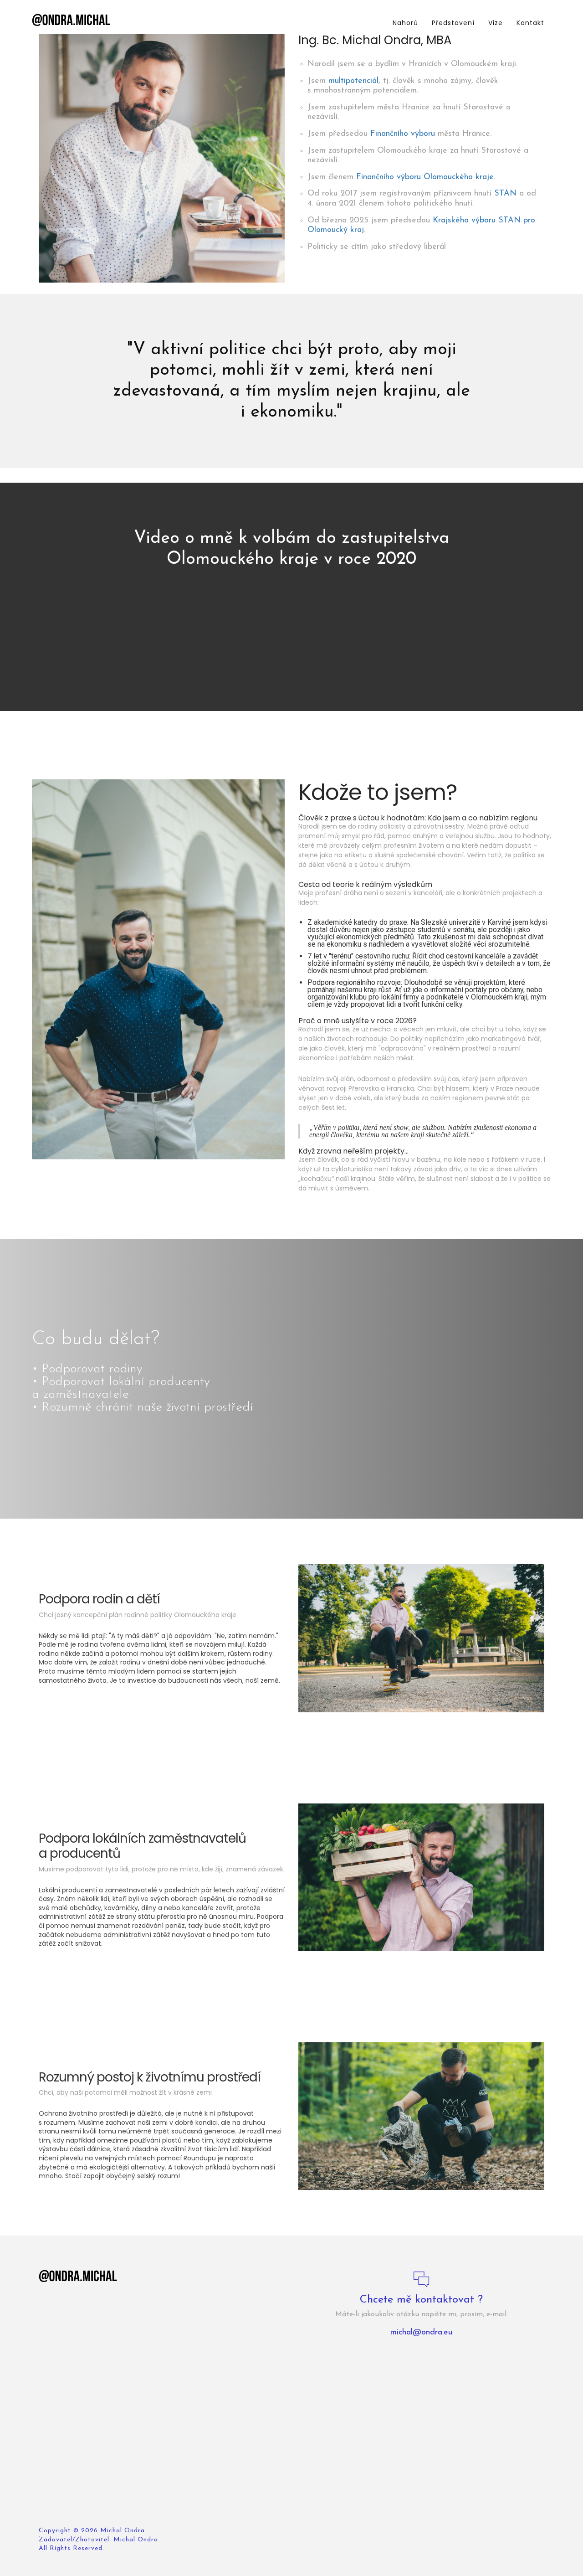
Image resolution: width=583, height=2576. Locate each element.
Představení (453, 23)
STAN (505, 194)
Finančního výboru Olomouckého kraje (425, 177)
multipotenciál (353, 81)
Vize (496, 23)
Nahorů (405, 23)
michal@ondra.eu (421, 2333)
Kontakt (530, 23)
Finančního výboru (403, 134)
